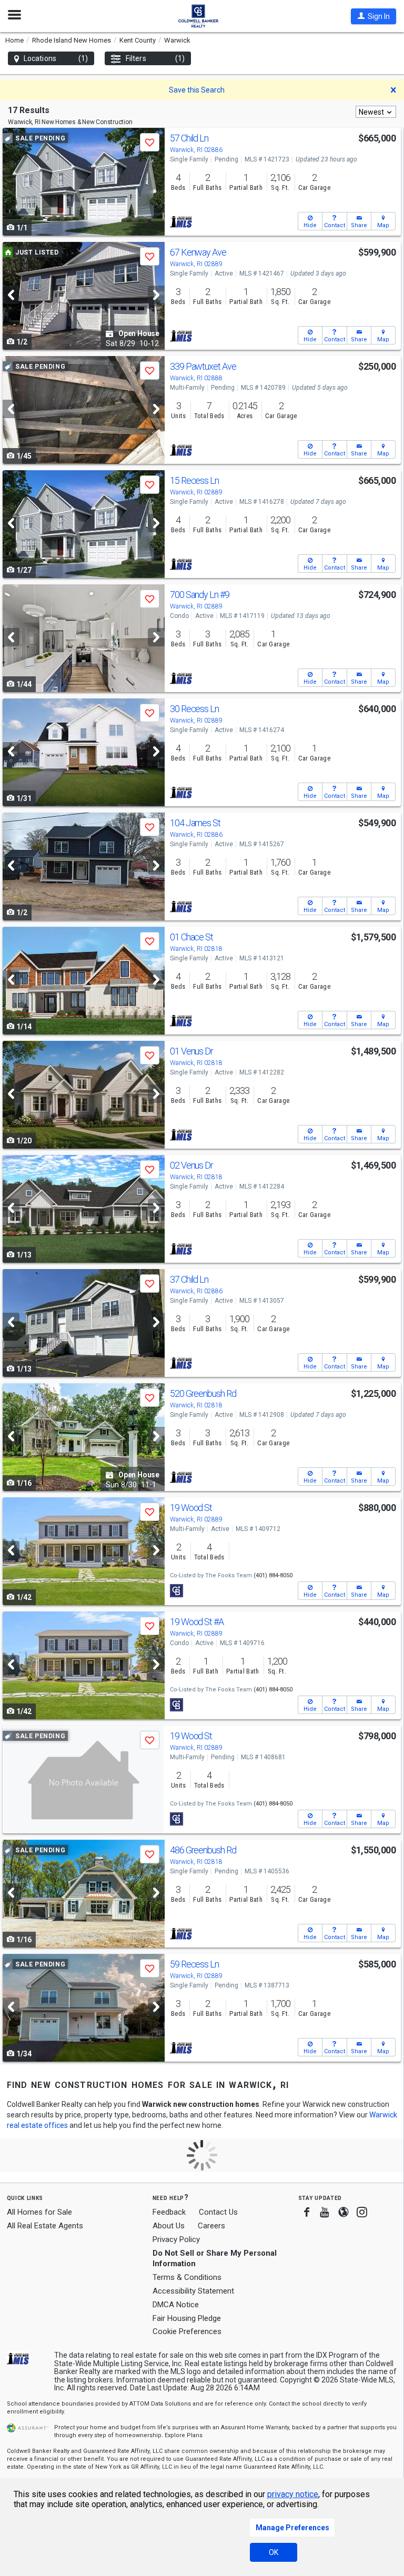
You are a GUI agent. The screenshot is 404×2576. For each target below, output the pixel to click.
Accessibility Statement (193, 2291)
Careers (211, 2226)
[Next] (156, 295)
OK (274, 2552)
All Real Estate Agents (45, 2226)
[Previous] (11, 295)
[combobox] (376, 112)
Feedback (169, 2212)
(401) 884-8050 (273, 1575)
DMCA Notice (176, 2305)
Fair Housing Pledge (187, 2318)
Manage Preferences (292, 2528)
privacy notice (293, 2494)
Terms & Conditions (187, 2277)
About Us (169, 2226)
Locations (56, 58)
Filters (155, 58)
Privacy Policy (176, 2239)
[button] (373, 16)
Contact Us (218, 2212)
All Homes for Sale (39, 2212)
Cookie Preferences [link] (187, 2331)
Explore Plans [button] (184, 2435)
